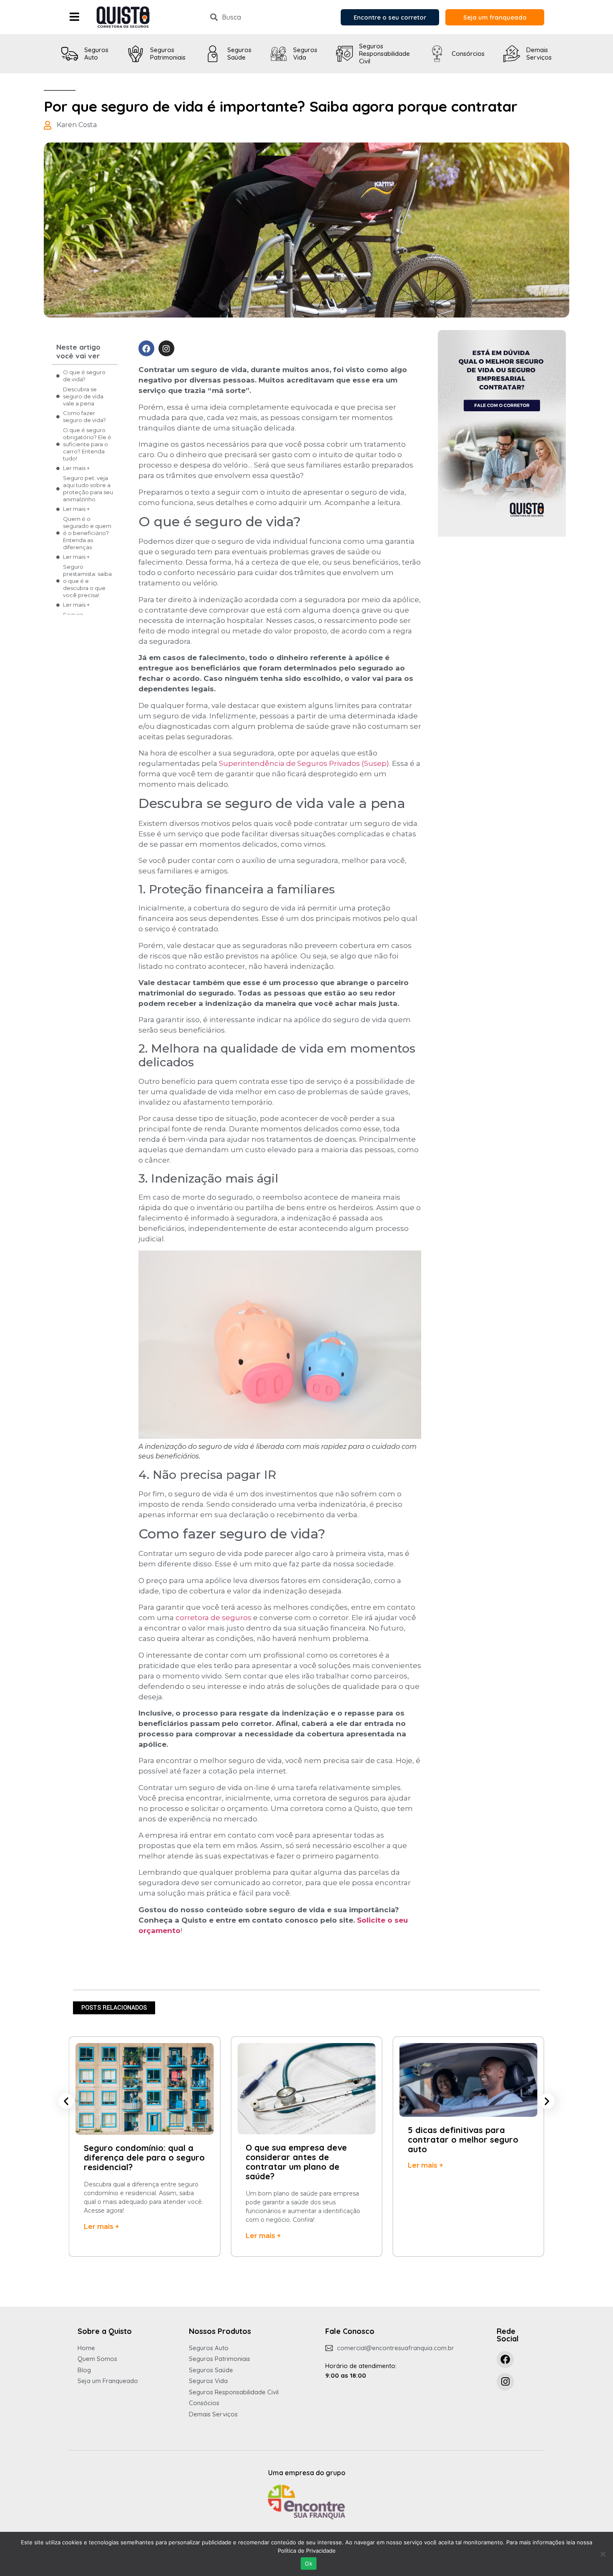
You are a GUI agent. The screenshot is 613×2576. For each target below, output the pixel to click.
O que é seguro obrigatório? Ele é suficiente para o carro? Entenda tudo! (87, 444)
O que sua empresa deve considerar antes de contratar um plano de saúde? (134, 2162)
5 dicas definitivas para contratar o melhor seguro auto (301, 2140)
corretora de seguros (214, 1618)
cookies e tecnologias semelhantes (108, 2542)
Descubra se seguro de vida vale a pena (83, 396)
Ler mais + (76, 468)
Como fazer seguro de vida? (84, 416)
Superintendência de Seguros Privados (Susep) (304, 763)
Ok (309, 2563)
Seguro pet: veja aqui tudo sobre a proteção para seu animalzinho (88, 489)
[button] (66, 2101)
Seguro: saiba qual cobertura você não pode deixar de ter (468, 2134)
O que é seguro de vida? (84, 376)
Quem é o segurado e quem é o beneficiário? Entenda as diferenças (87, 533)
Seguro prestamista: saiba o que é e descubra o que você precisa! (87, 581)
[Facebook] (146, 348)
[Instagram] (166, 348)
